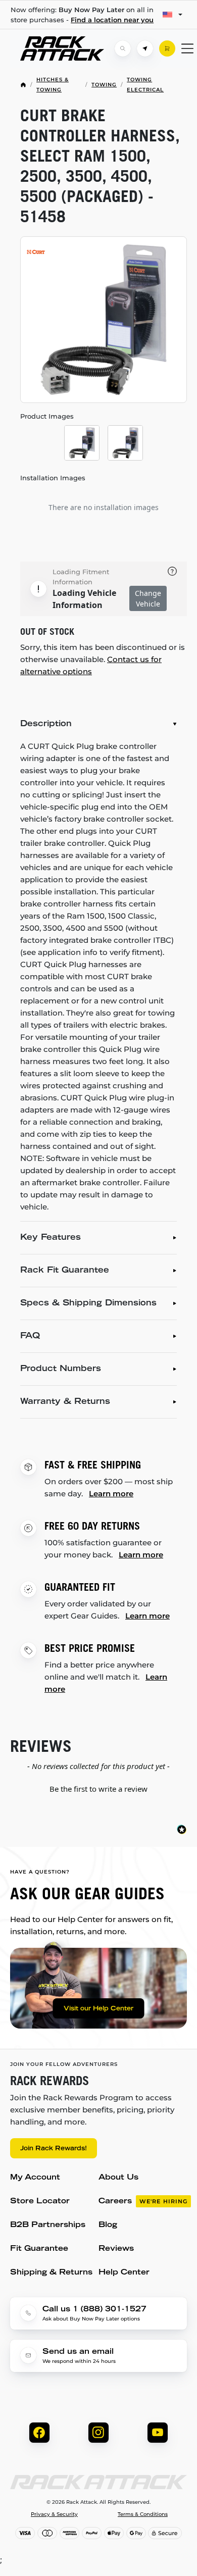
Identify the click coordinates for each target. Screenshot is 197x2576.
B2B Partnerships (48, 2225)
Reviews (116, 2249)
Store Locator (40, 2202)
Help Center (124, 2273)
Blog (108, 2225)
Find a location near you (112, 20)
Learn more (111, 1494)
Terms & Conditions (143, 2514)
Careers (143, 2202)
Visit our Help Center (98, 2009)
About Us (118, 2178)
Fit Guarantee (39, 2249)
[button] (98, 1788)
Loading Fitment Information (81, 577)
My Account (35, 2178)
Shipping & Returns (51, 2273)
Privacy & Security (54, 2514)
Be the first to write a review (98, 1789)
